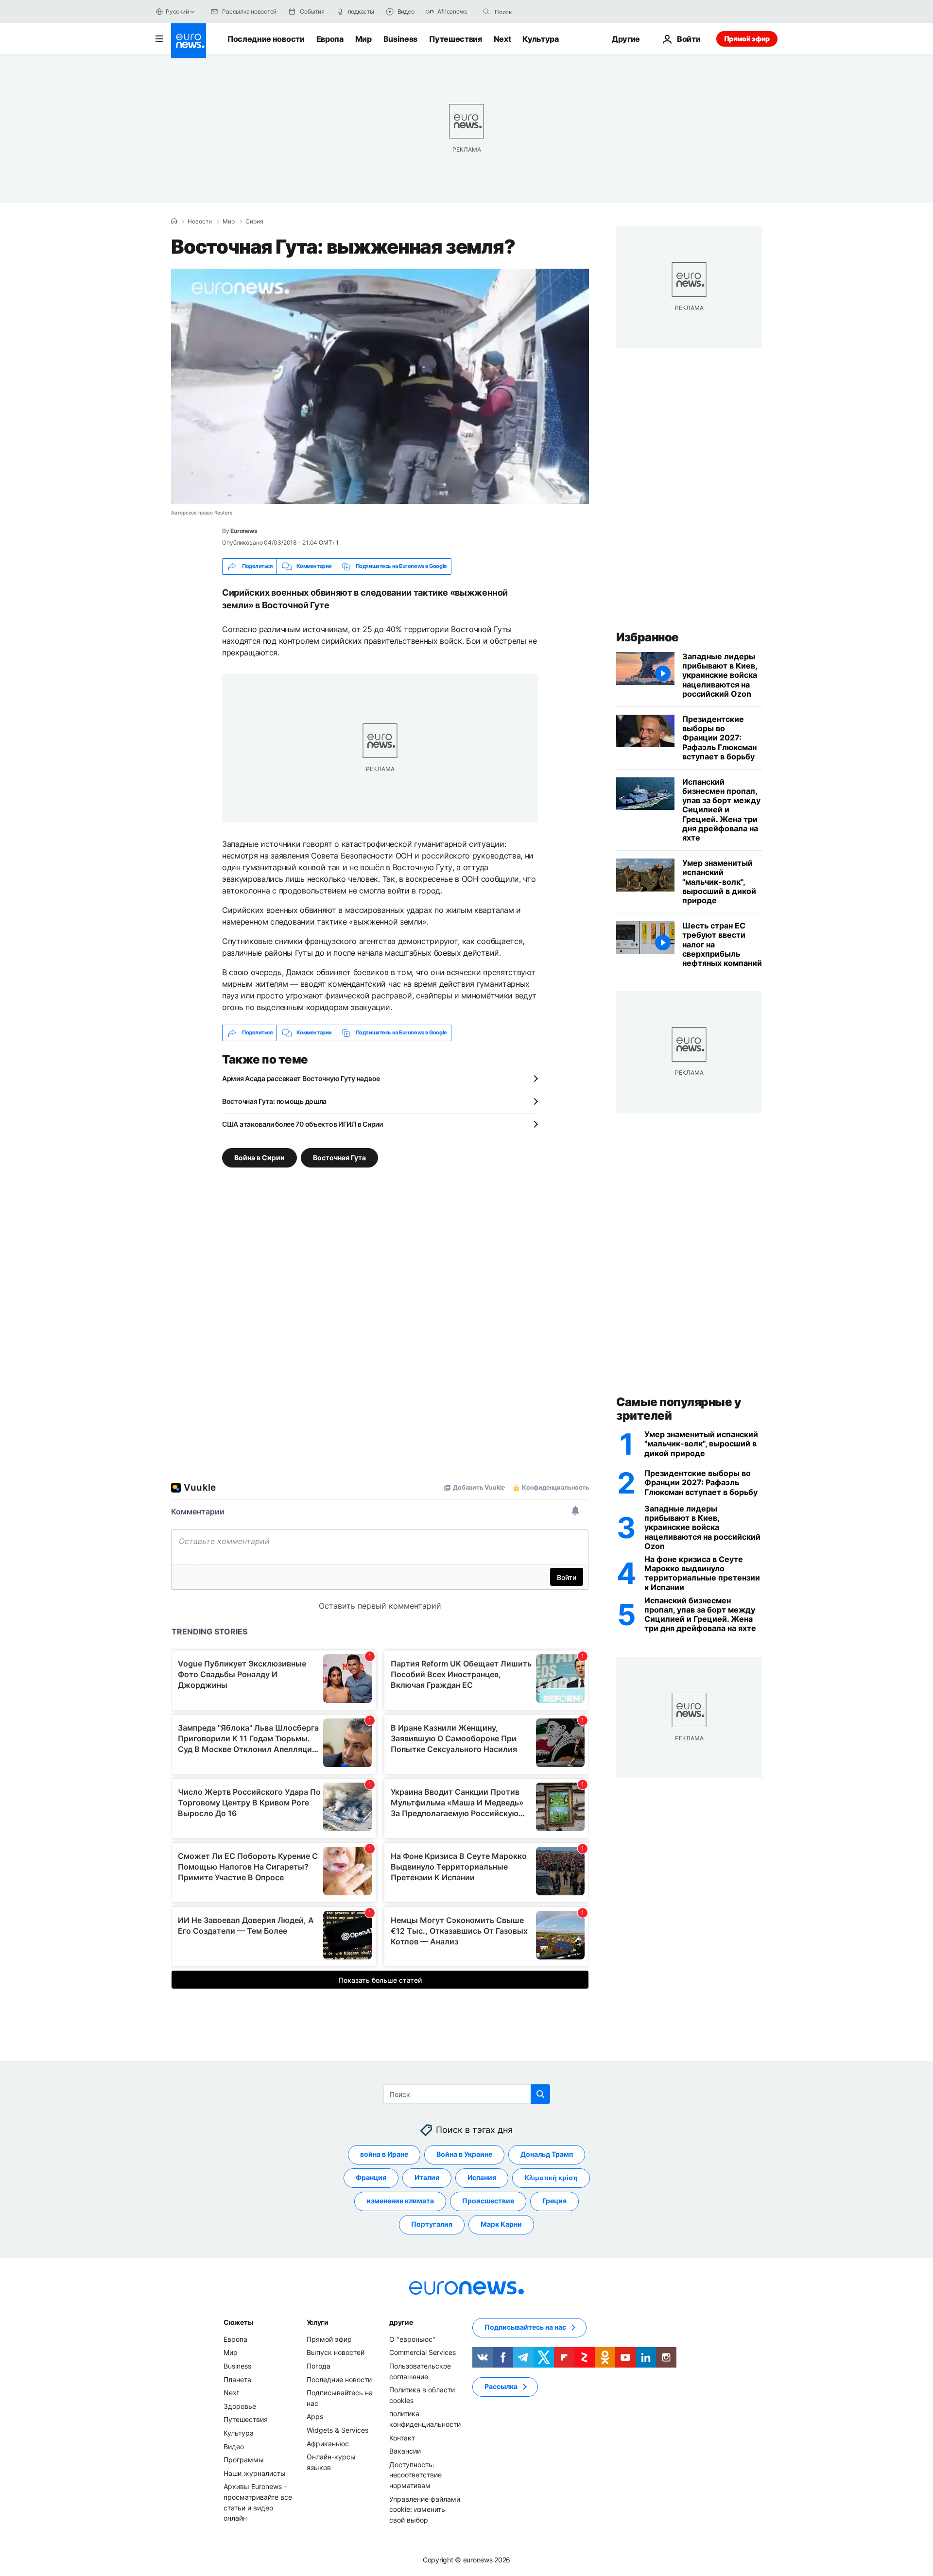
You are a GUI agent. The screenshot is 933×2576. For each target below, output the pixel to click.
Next (502, 39)
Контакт (402, 2437)
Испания (482, 2177)
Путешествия (455, 39)
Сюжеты (238, 2322)
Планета (237, 2379)
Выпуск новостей (336, 2352)
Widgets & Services (337, 2430)
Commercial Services (423, 2352)
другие (401, 2322)
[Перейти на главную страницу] (189, 41)
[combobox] (536, 12)
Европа (330, 39)
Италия (427, 2177)
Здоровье (240, 2406)
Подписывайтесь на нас (525, 2327)
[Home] (174, 221)
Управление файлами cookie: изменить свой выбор (425, 2509)
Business (400, 39)
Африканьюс (328, 2443)
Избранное (648, 637)
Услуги (318, 2322)
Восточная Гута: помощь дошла (274, 1101)
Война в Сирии (259, 1157)
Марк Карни (501, 2224)
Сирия (254, 222)
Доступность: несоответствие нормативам (415, 2474)
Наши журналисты (255, 2473)
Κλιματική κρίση (551, 2177)
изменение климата (400, 2201)
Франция (371, 2177)
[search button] (486, 12)
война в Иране (384, 2154)
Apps (315, 2416)
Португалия (432, 2224)
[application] (380, 386)
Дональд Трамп (547, 2154)
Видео (234, 2446)
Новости (200, 222)
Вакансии (405, 2451)
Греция (554, 2201)
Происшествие (488, 2201)
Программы (244, 2460)
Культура (540, 39)
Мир (363, 39)
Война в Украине (464, 2154)
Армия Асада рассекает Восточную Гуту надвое (301, 1078)
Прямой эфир (747, 39)
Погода (319, 2365)
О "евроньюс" (412, 2339)
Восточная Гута (339, 1157)
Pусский (177, 11)
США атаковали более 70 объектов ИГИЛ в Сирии (302, 1124)
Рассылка (501, 2386)
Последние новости (266, 39)
